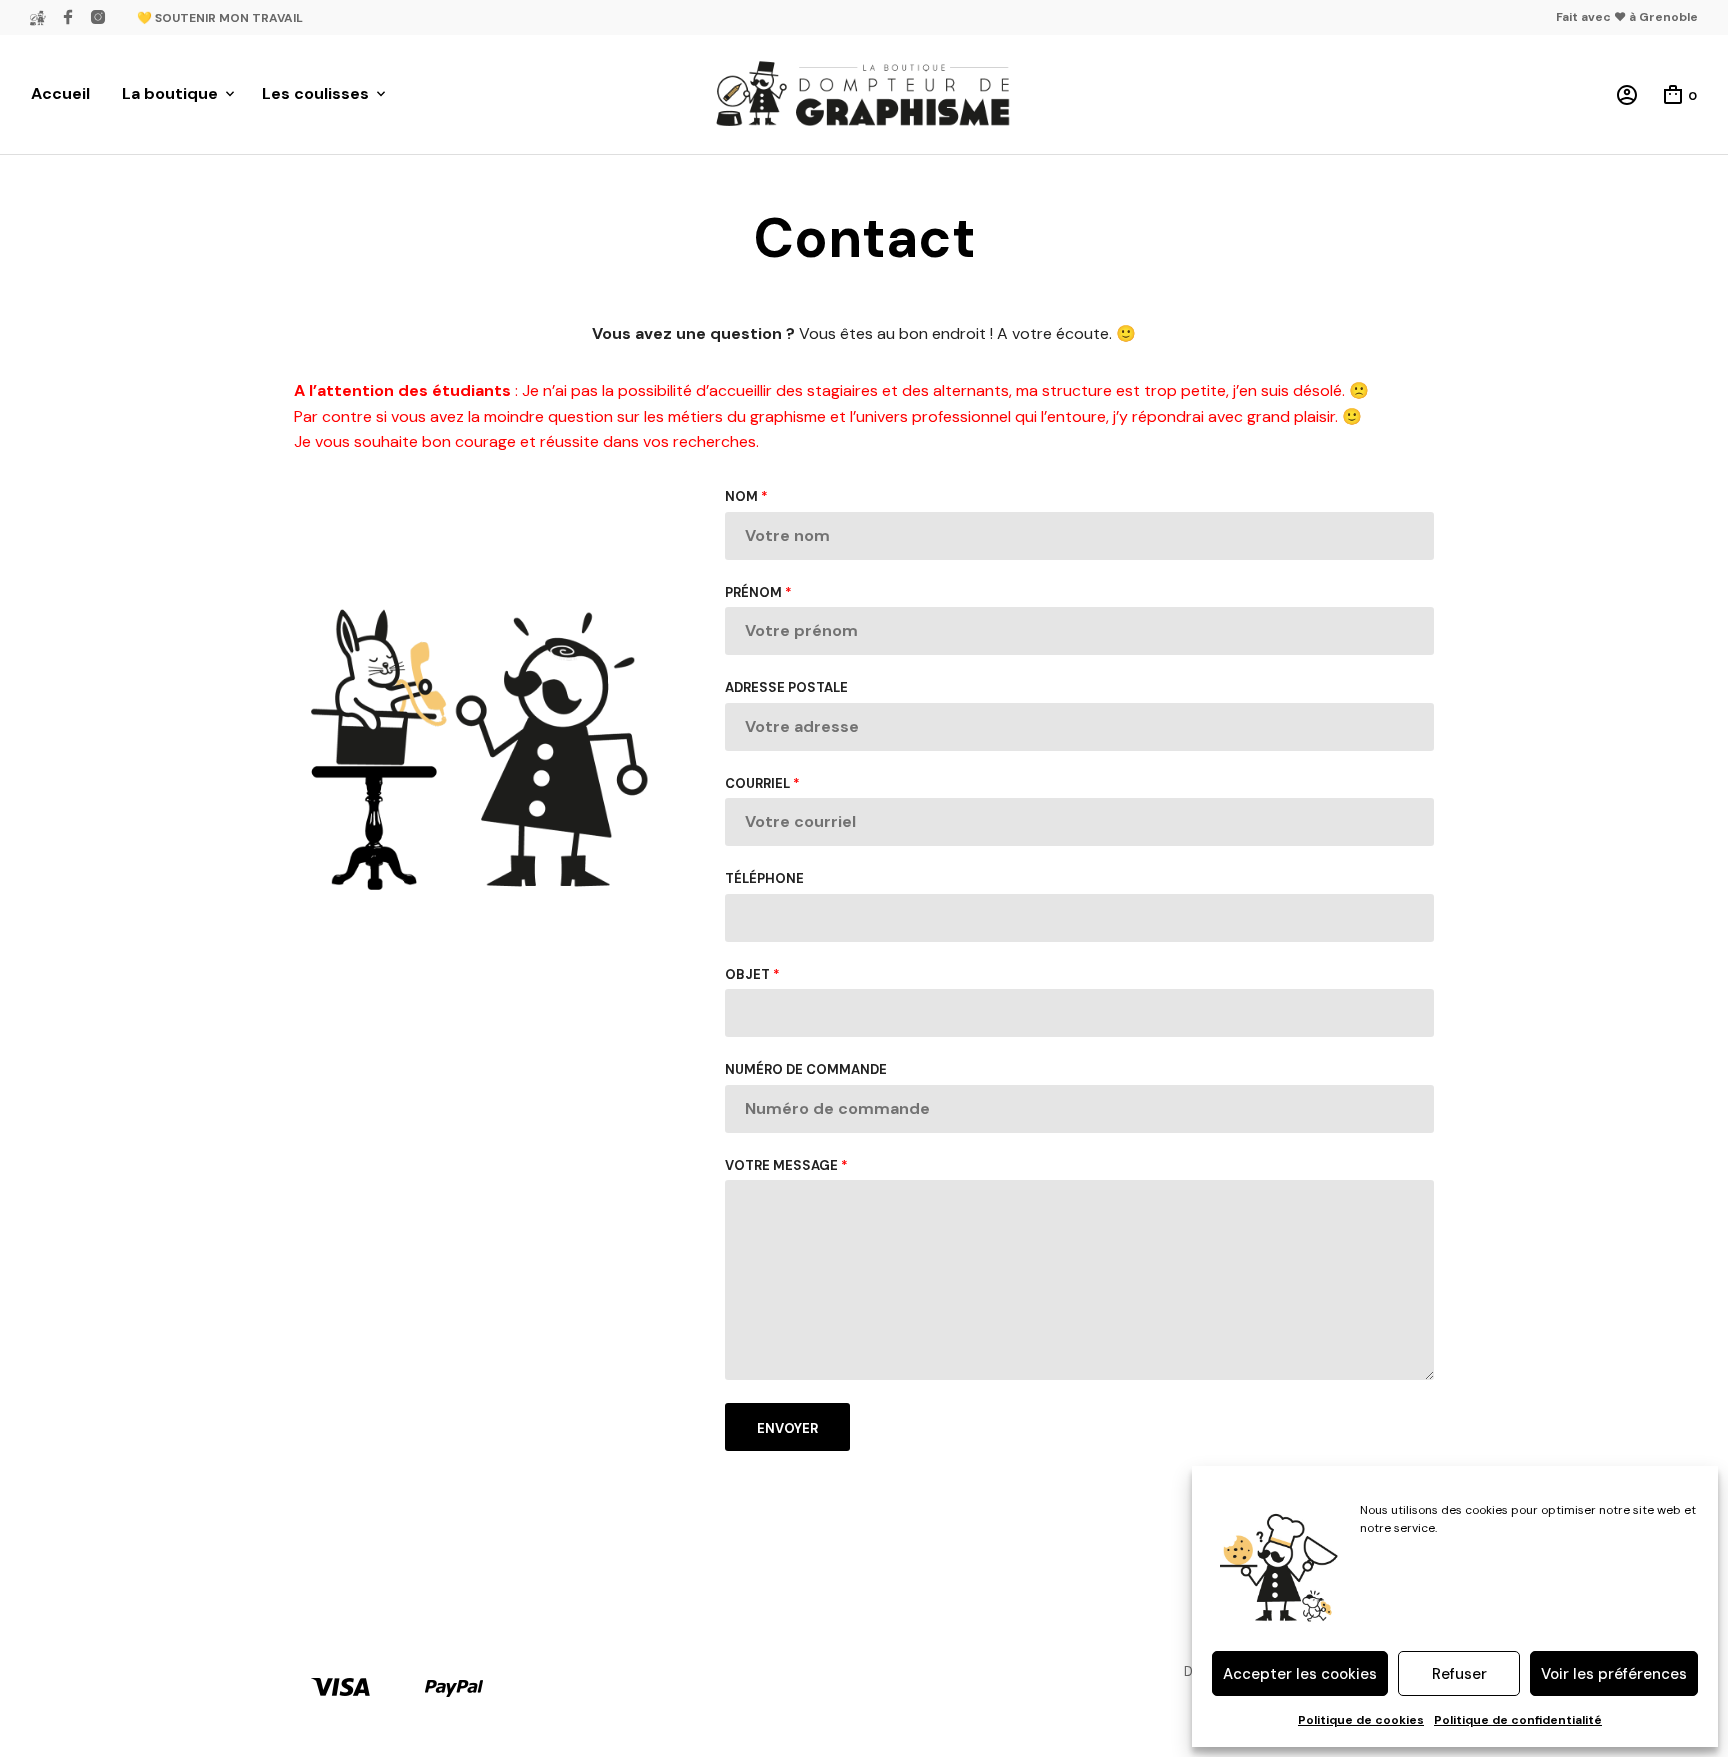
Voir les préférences (1614, 1674)
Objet (752, 974)
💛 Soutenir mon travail (220, 18)
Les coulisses (315, 93)
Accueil (60, 93)
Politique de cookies (1361, 1720)
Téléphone (764, 878)
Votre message (786, 1165)
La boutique (170, 93)
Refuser (1459, 1674)
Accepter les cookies (1300, 1674)
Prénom (758, 592)
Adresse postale (786, 687)
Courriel (762, 783)
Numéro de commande (806, 1069)
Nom (746, 496)
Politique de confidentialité (1518, 1720)
